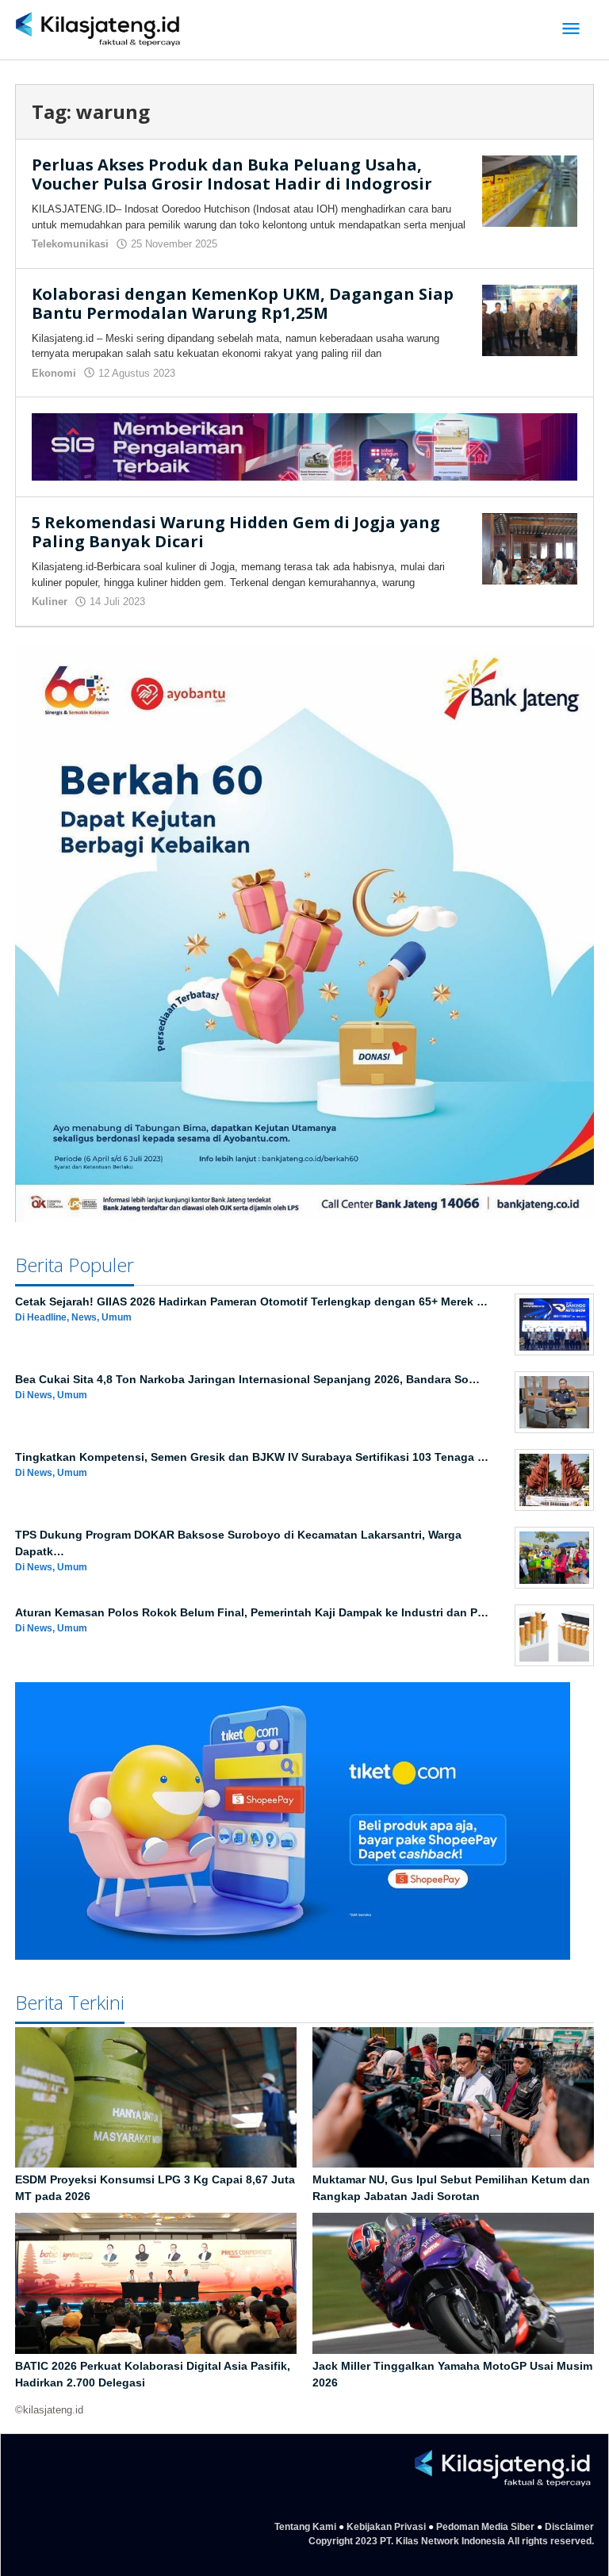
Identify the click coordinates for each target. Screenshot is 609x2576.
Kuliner (50, 602)
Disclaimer (569, 2527)
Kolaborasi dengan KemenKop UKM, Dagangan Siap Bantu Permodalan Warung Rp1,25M (243, 303)
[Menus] (571, 30)
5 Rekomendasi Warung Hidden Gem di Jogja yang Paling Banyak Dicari (236, 532)
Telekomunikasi (70, 244)
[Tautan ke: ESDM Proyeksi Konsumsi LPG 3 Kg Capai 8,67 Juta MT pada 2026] (156, 2098)
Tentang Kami (305, 2527)
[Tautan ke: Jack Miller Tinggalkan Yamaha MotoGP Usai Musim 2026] (453, 2283)
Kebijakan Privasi (386, 2527)
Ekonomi (54, 373)
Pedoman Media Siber (485, 2527)
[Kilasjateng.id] (98, 30)
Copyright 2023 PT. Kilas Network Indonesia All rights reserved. (451, 2541)
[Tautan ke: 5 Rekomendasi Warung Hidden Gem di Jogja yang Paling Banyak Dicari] (530, 548)
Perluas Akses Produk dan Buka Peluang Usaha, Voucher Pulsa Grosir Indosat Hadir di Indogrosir (232, 174)
